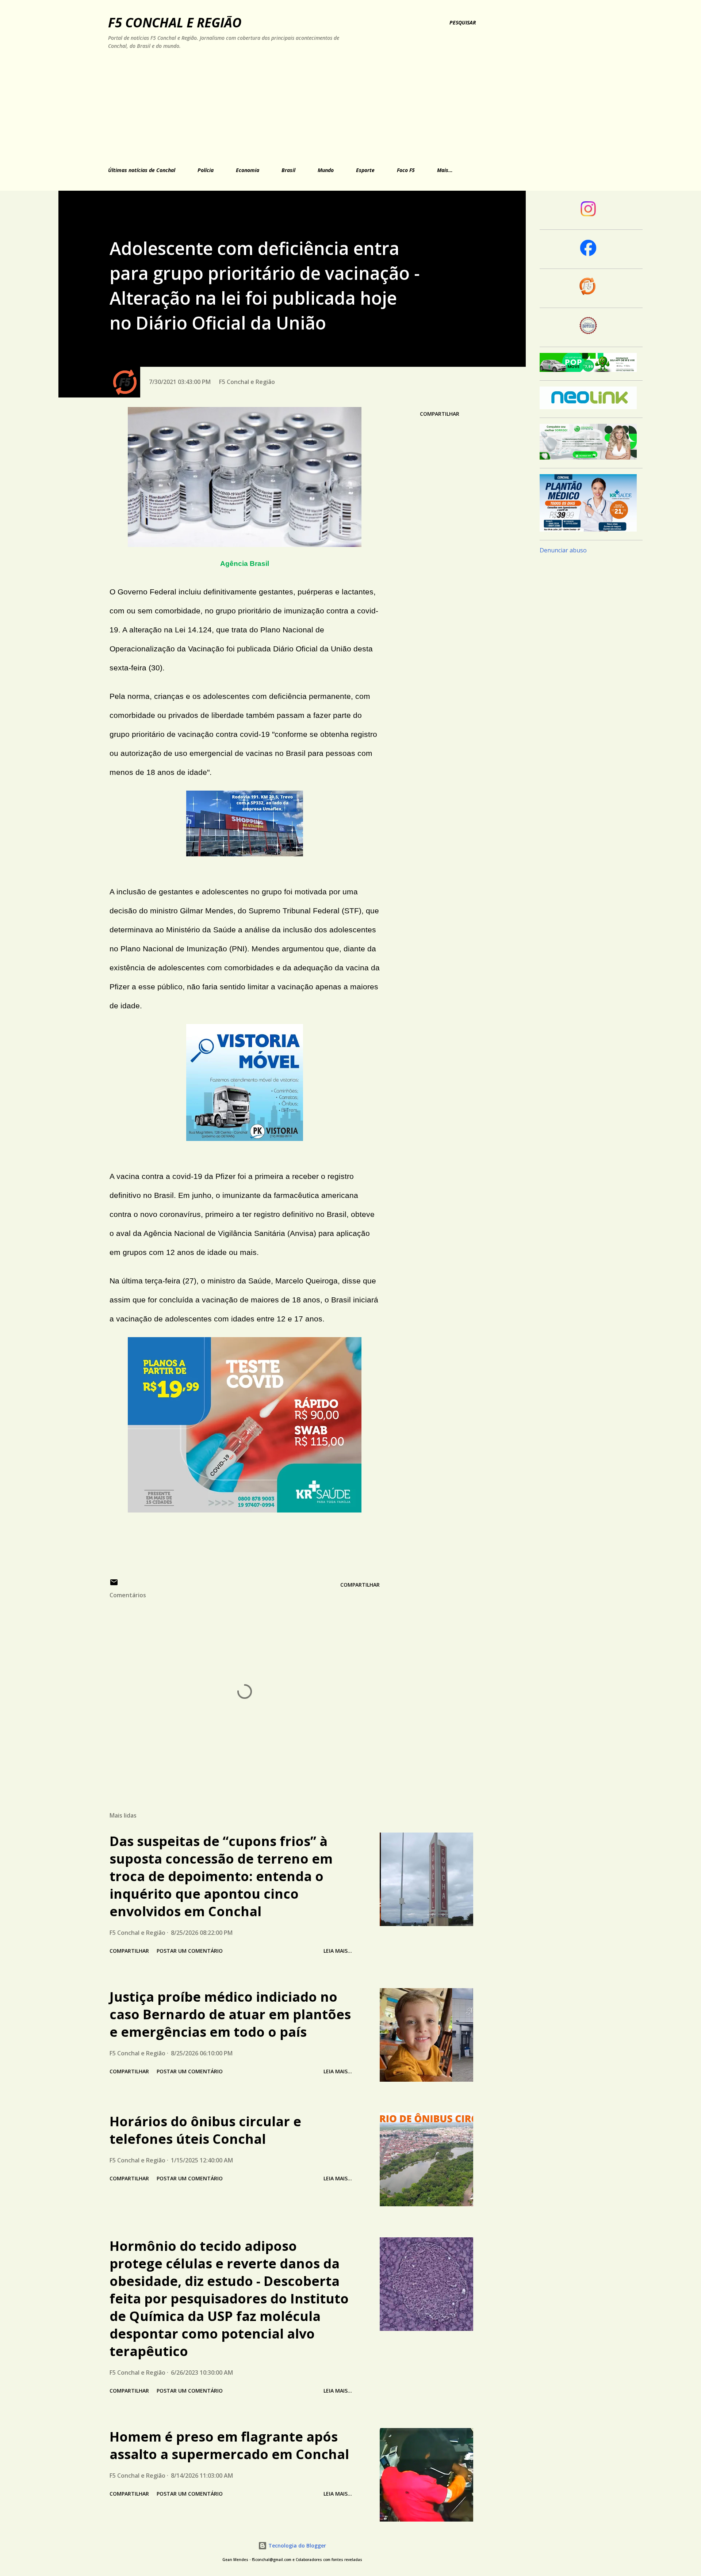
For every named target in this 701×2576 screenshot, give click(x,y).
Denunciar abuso (563, 550)
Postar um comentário (190, 1951)
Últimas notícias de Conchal (142, 170)
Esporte (365, 170)
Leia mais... (338, 1951)
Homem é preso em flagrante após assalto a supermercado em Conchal (229, 2445)
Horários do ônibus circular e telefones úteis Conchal (205, 2130)
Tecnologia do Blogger (296, 2545)
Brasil (288, 170)
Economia (248, 170)
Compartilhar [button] (440, 414)
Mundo (326, 170)
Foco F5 (406, 170)
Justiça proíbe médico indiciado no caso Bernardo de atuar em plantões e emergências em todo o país (230, 2014)
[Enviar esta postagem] (114, 1585)
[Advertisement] (271, 107)
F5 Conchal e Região (175, 22)
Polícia (206, 170)
